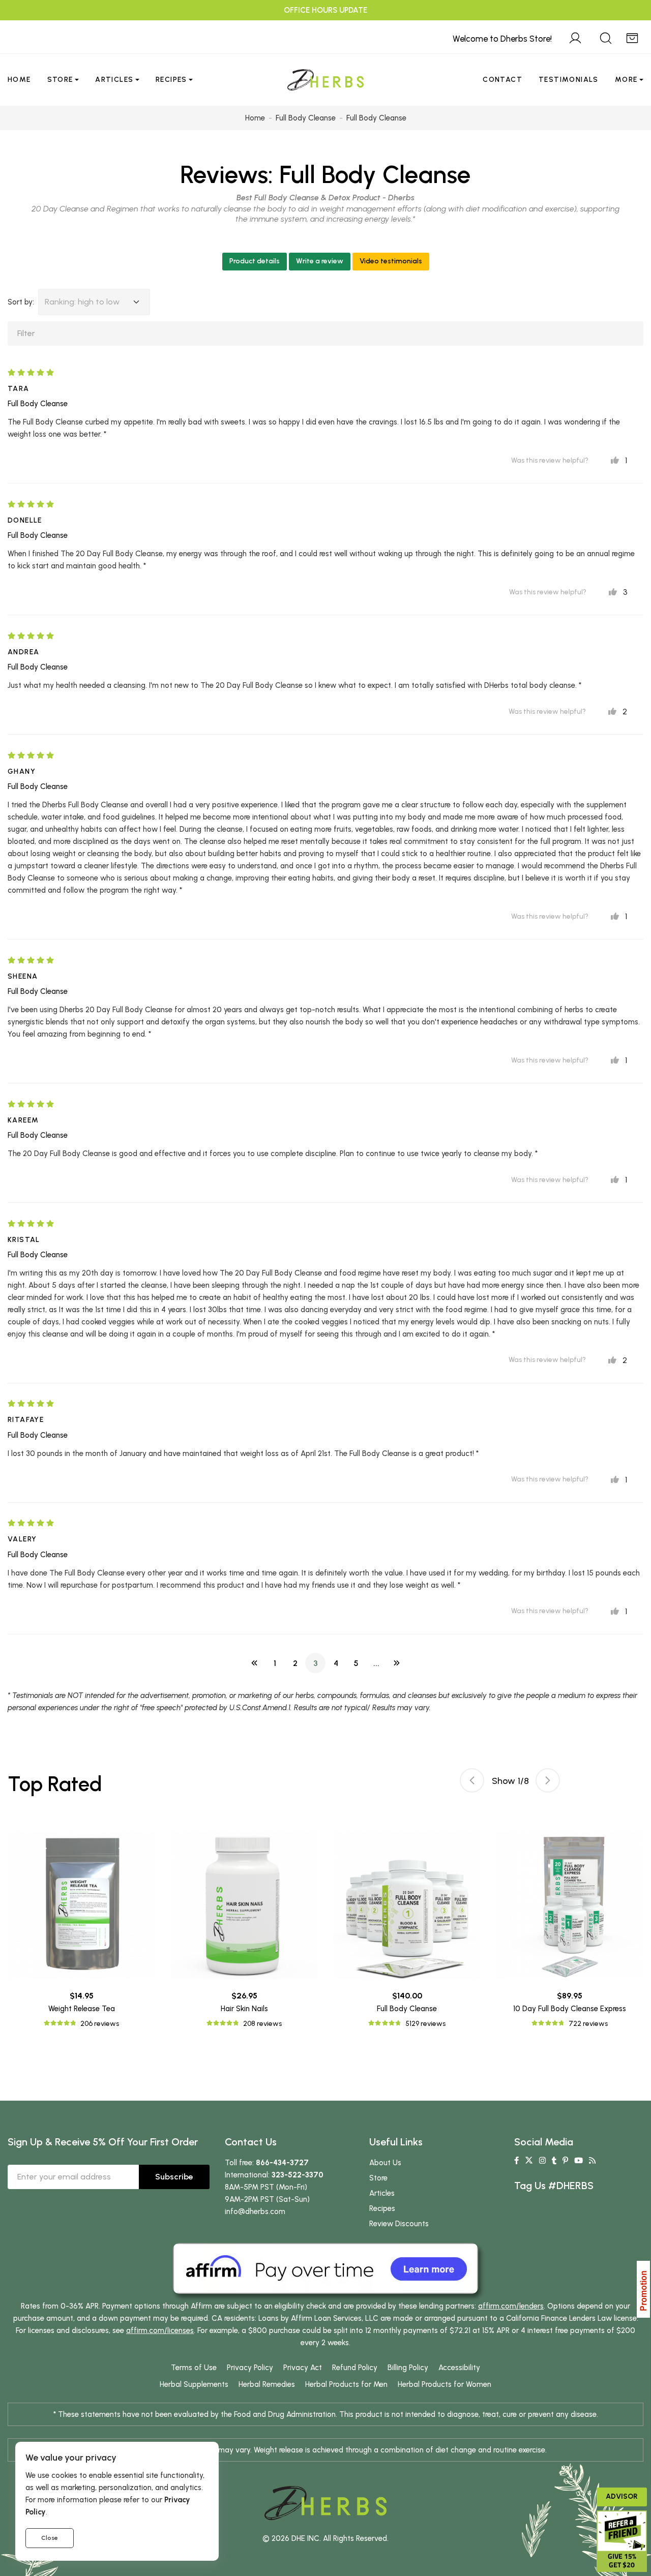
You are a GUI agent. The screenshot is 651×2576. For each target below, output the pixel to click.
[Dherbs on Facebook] (516, 2161)
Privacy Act (303, 2368)
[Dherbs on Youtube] (579, 2161)
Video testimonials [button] (391, 261)
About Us (385, 2163)
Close (50, 2538)
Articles (114, 80)
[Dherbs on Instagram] (542, 2161)
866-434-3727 (282, 2163)
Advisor (622, 2496)
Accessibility (459, 2368)
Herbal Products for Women (445, 2384)
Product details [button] (255, 261)
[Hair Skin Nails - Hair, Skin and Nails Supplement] (244, 1905)
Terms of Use (194, 2368)
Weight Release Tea (82, 2009)
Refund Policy (355, 2368)
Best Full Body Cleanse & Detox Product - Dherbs (325, 198)
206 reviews (100, 2024)
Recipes (171, 80)
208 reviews (262, 2024)
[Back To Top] (623, 28)
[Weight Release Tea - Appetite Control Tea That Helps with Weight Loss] (81, 1905)
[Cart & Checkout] (632, 37)
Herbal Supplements (194, 2384)
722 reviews (588, 2024)
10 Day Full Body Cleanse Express (570, 2009)
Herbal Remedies (267, 2384)
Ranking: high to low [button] (82, 302)
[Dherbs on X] (529, 2161)
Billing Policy (408, 2368)
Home (19, 80)
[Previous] (254, 1663)
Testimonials (569, 80)
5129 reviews (425, 2024)
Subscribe (174, 2177)
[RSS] (592, 2161)
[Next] (397, 1663)
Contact (502, 80)
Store (60, 80)
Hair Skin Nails (244, 2009)
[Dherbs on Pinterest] (565, 2161)
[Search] (606, 37)
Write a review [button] (320, 261)
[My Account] (575, 37)
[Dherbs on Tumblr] (554, 2161)
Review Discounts (399, 2224)
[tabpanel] (407, 1931)
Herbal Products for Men (346, 2384)
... (376, 1663)
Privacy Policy (250, 2368)
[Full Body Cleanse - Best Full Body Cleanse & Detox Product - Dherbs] (407, 1905)
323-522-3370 (298, 2175)
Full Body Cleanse (375, 174)
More (626, 80)
